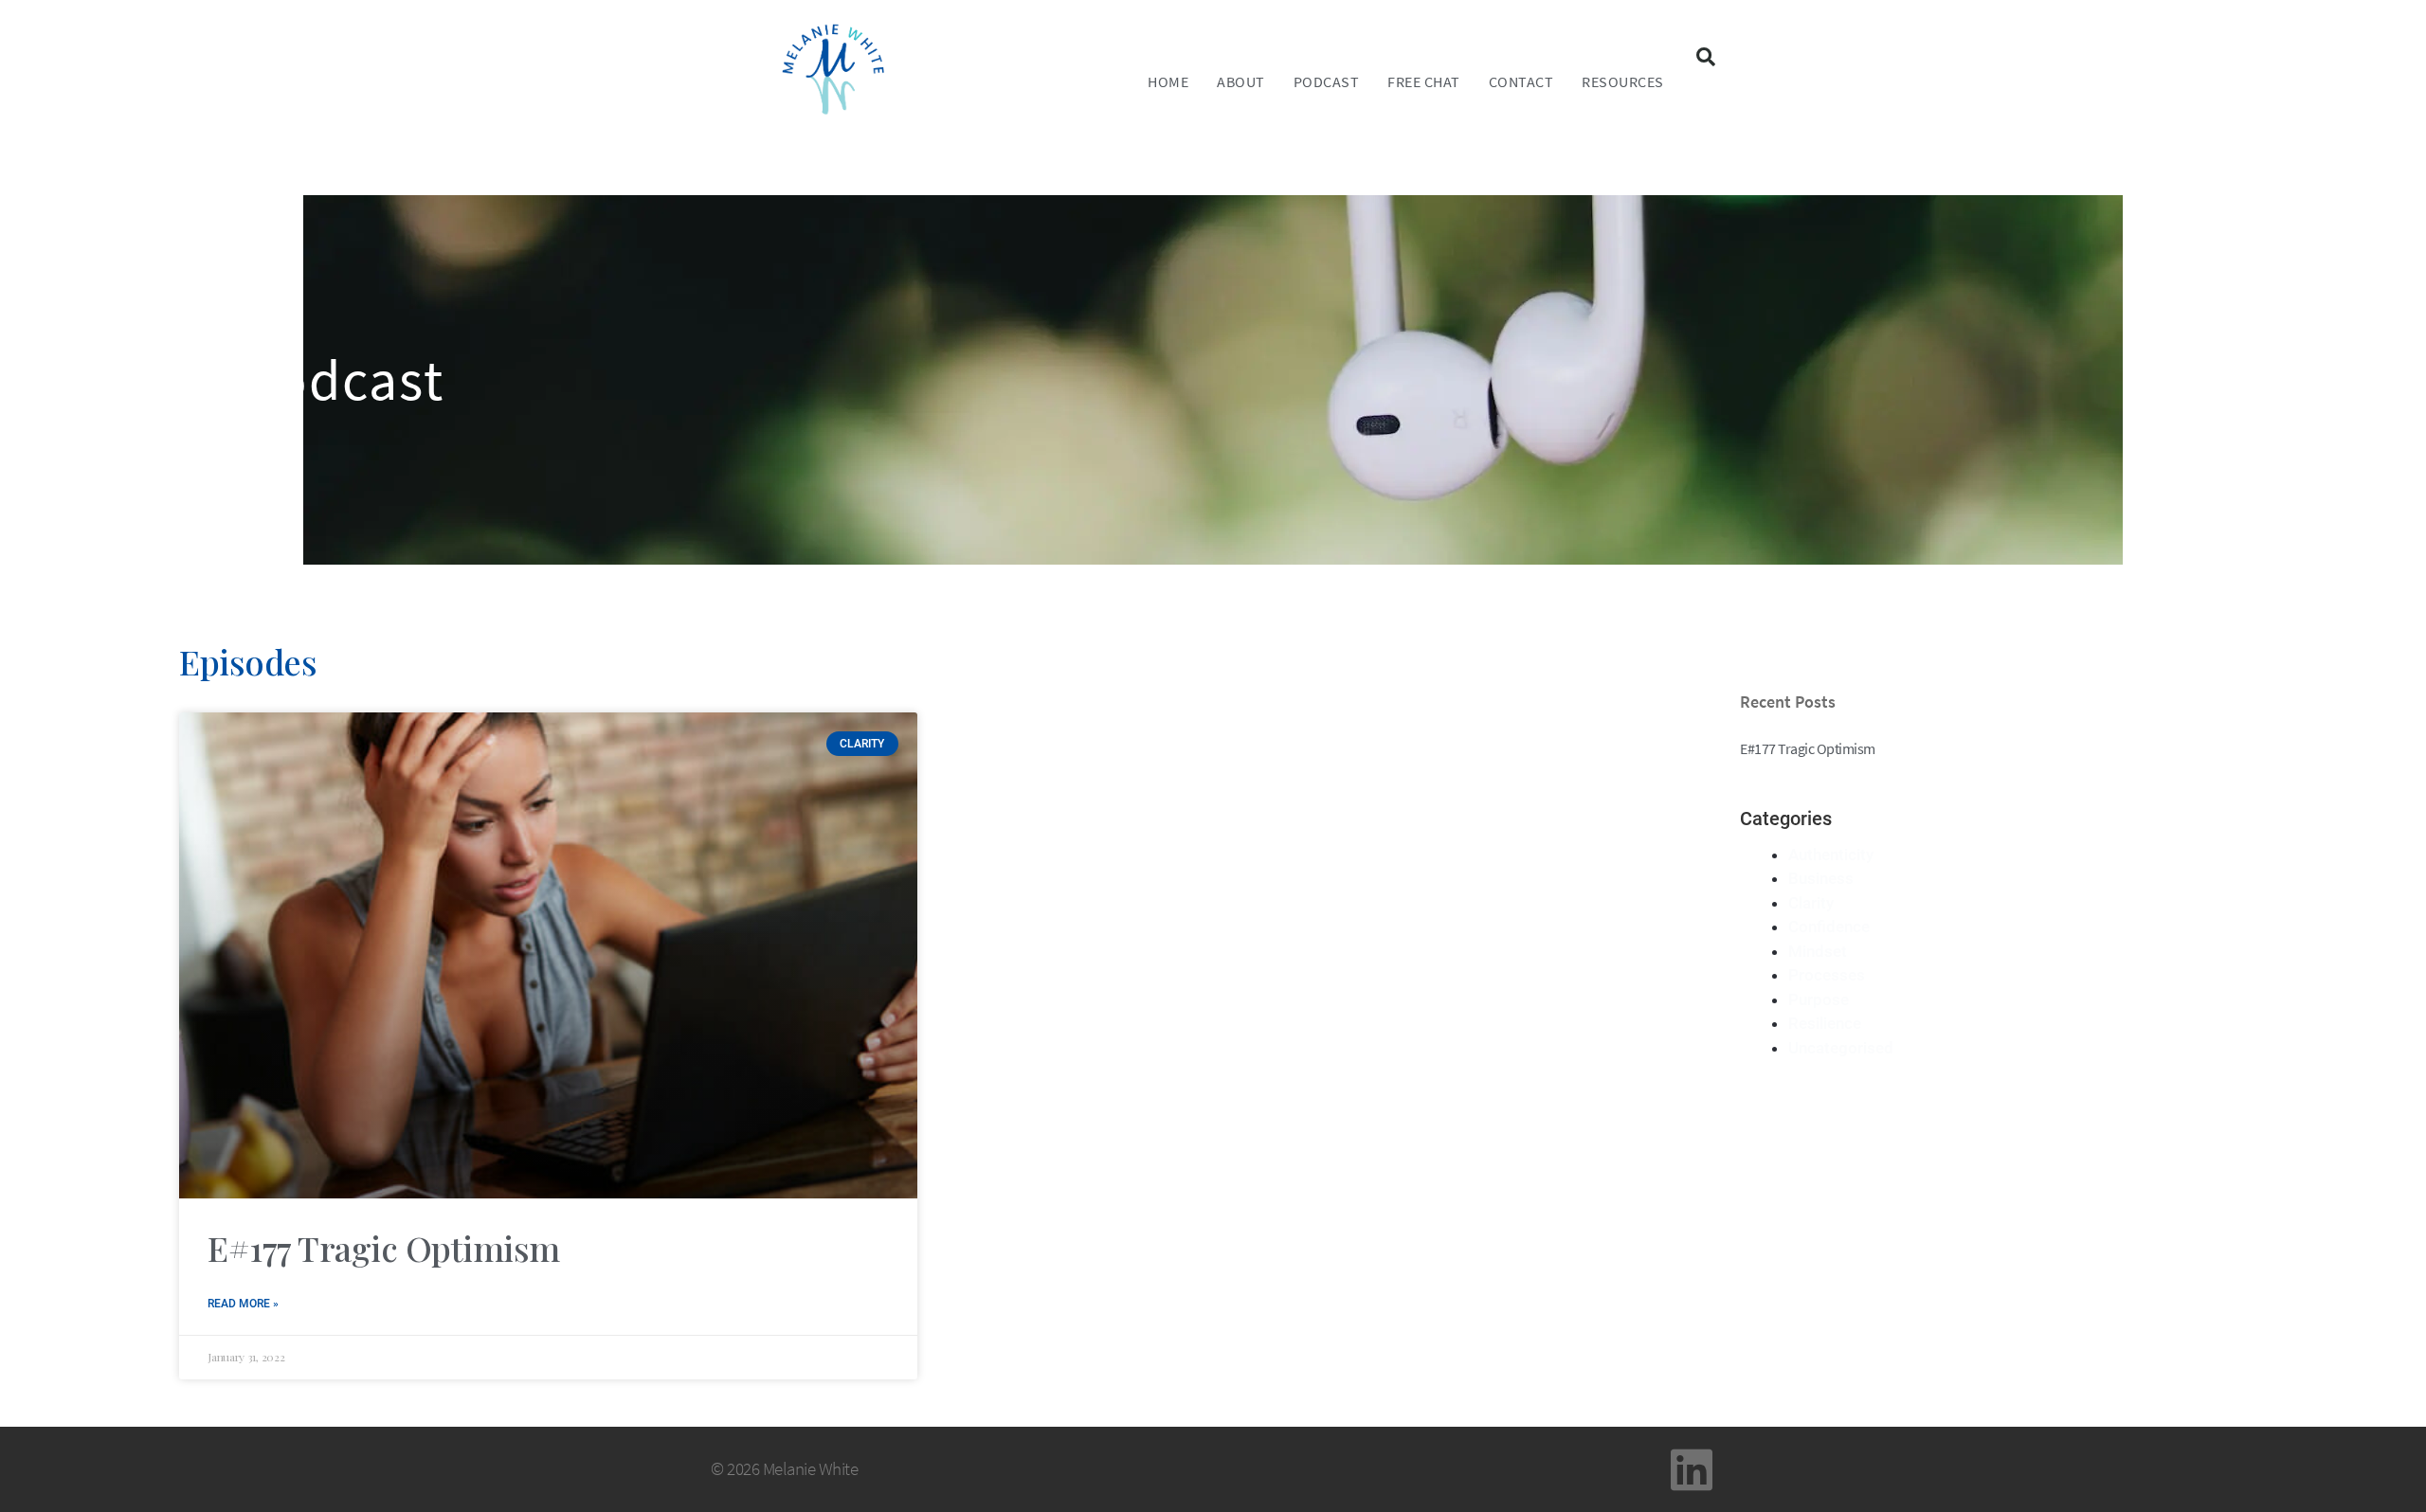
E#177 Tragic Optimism (384, 1248)
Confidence (1829, 927)
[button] (1706, 57)
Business (1821, 878)
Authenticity (1831, 855)
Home (1168, 81)
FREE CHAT (1424, 81)
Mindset (1818, 951)
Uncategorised (1841, 1048)
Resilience (1825, 1023)
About (1241, 81)
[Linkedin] (1692, 1469)
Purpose (1819, 999)
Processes (1827, 975)
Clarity (1811, 903)
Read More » (243, 1304)
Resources (1623, 81)
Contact (1521, 81)
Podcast (1327, 81)
